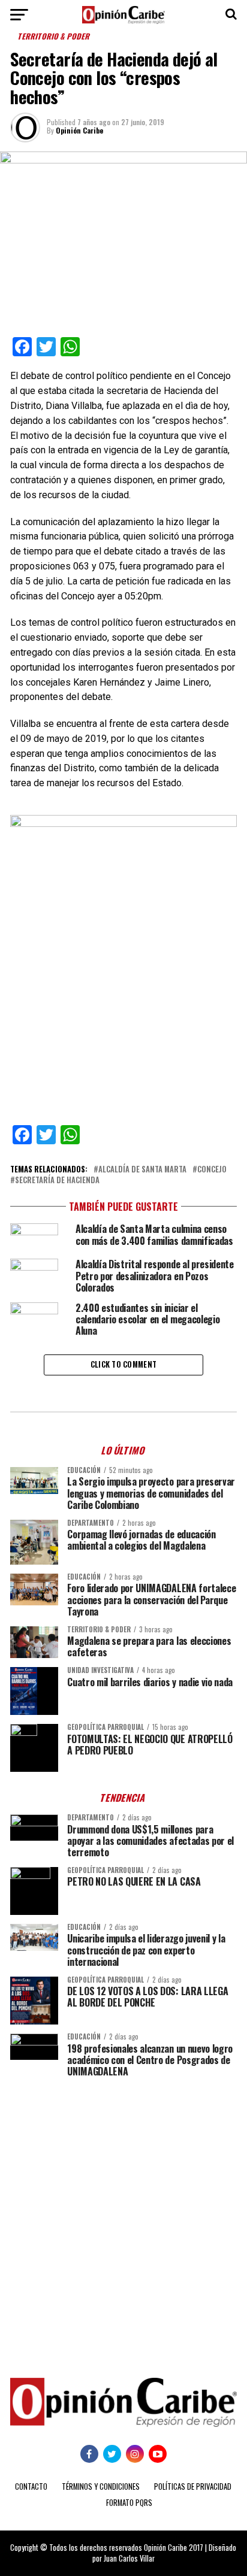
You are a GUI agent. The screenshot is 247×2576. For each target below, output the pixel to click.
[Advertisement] (123, 2219)
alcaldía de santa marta (142, 1170)
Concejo (212, 1170)
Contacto (31, 2486)
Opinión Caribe (79, 130)
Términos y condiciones (101, 2486)
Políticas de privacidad (193, 2486)
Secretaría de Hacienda (57, 1181)
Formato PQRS (129, 2503)
